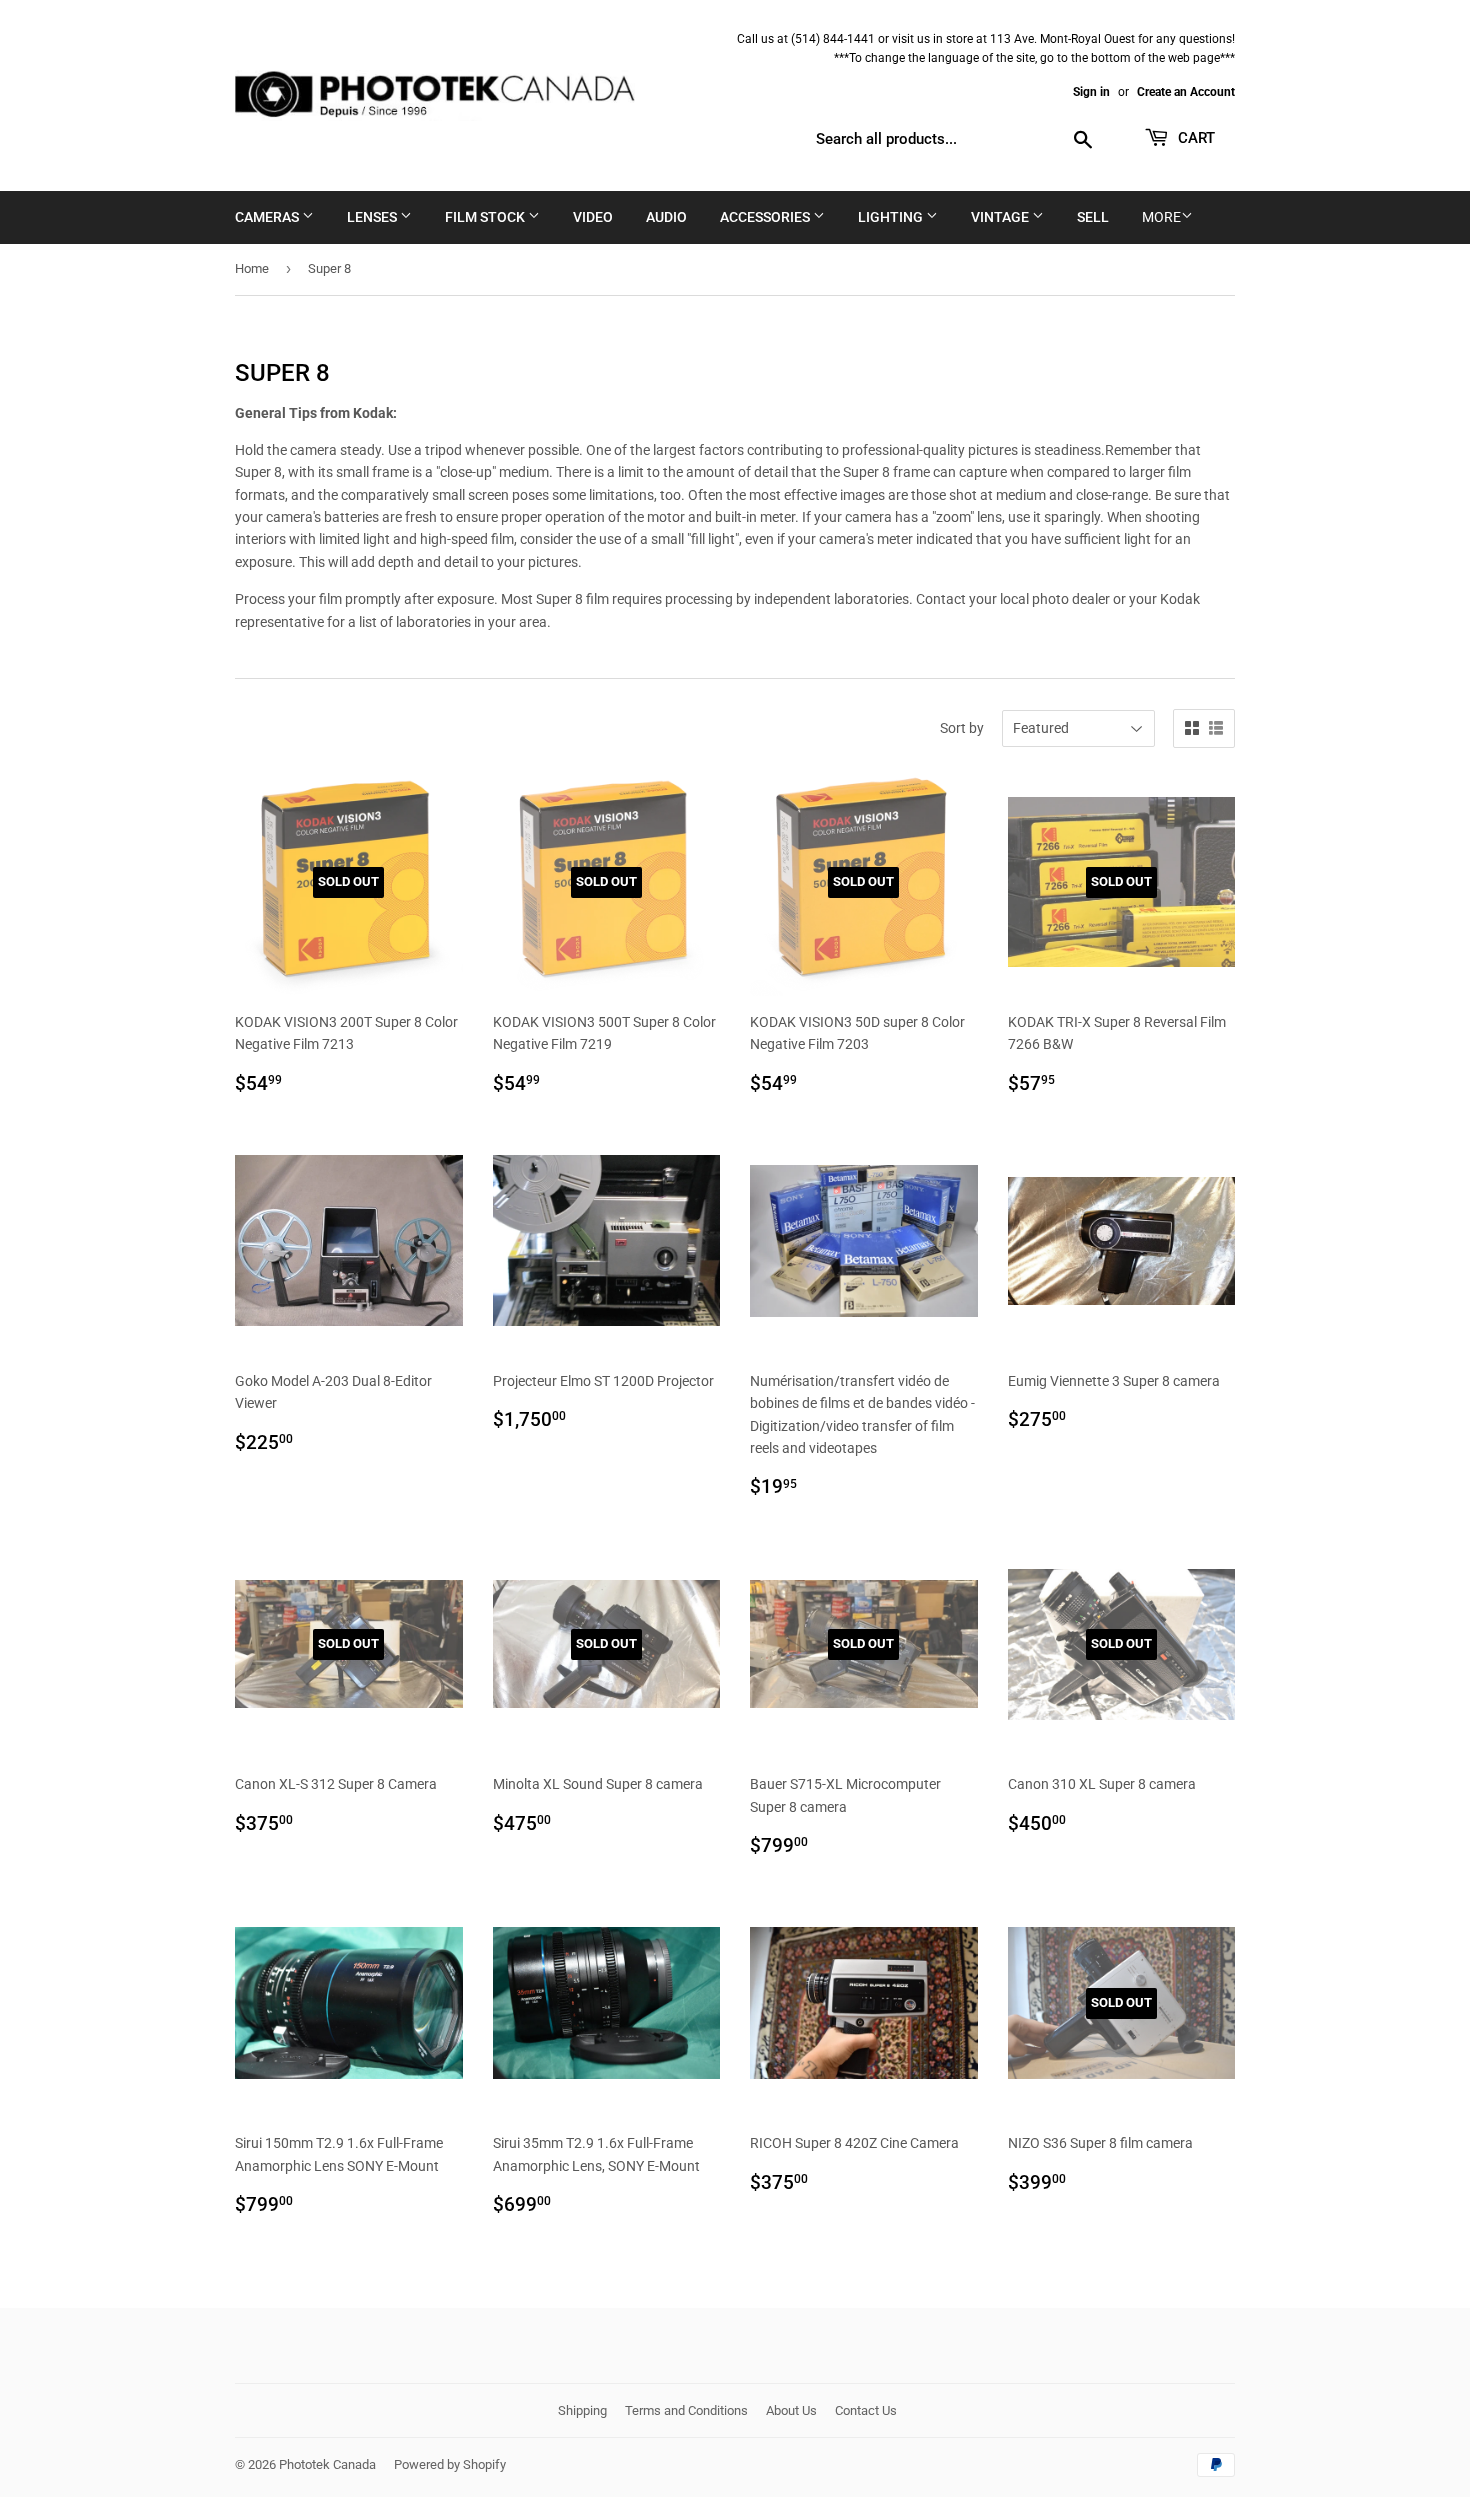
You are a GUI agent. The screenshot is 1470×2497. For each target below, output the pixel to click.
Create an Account (1186, 92)
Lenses (373, 217)
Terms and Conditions (686, 2410)
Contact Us (866, 2410)
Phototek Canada (327, 2464)
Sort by (962, 728)
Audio (666, 217)
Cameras (268, 217)
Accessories (766, 217)
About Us (791, 2410)
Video (593, 217)
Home (252, 268)
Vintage (1001, 217)
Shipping (582, 2410)
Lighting (892, 217)
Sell (1093, 217)
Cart (1194, 138)
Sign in (1091, 92)
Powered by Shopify (450, 2464)
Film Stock (486, 217)
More (1161, 217)
